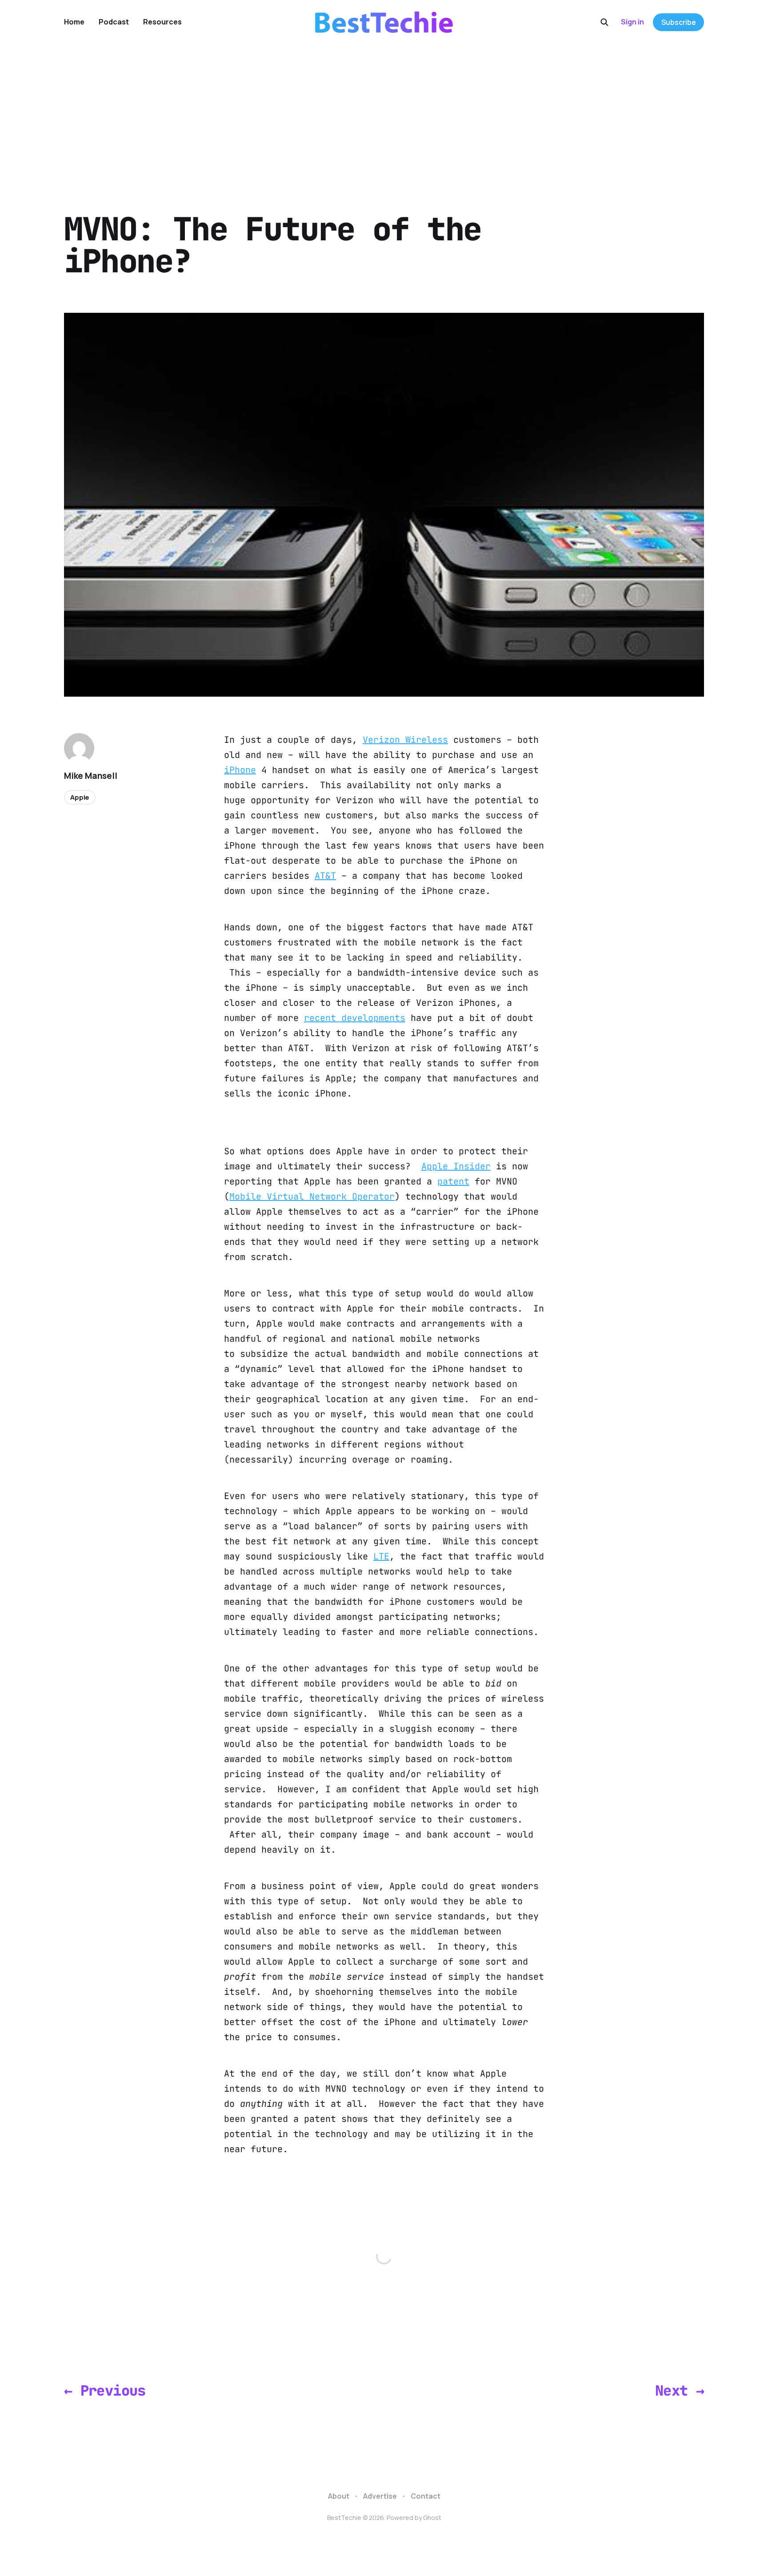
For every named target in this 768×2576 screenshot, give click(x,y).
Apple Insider (456, 1166)
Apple (80, 797)
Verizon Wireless (405, 740)
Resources (162, 22)
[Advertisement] (384, 111)
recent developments (355, 1018)
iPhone (240, 770)
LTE (381, 1556)
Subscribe (679, 22)
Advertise (380, 2496)
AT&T (325, 876)
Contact (426, 2496)
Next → (680, 2391)
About (339, 2496)
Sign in (632, 22)
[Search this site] (604, 22)
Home (74, 22)
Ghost (432, 2518)
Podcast (114, 22)
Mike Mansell (91, 776)
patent (453, 1181)
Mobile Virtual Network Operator (312, 1196)
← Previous (105, 2391)
